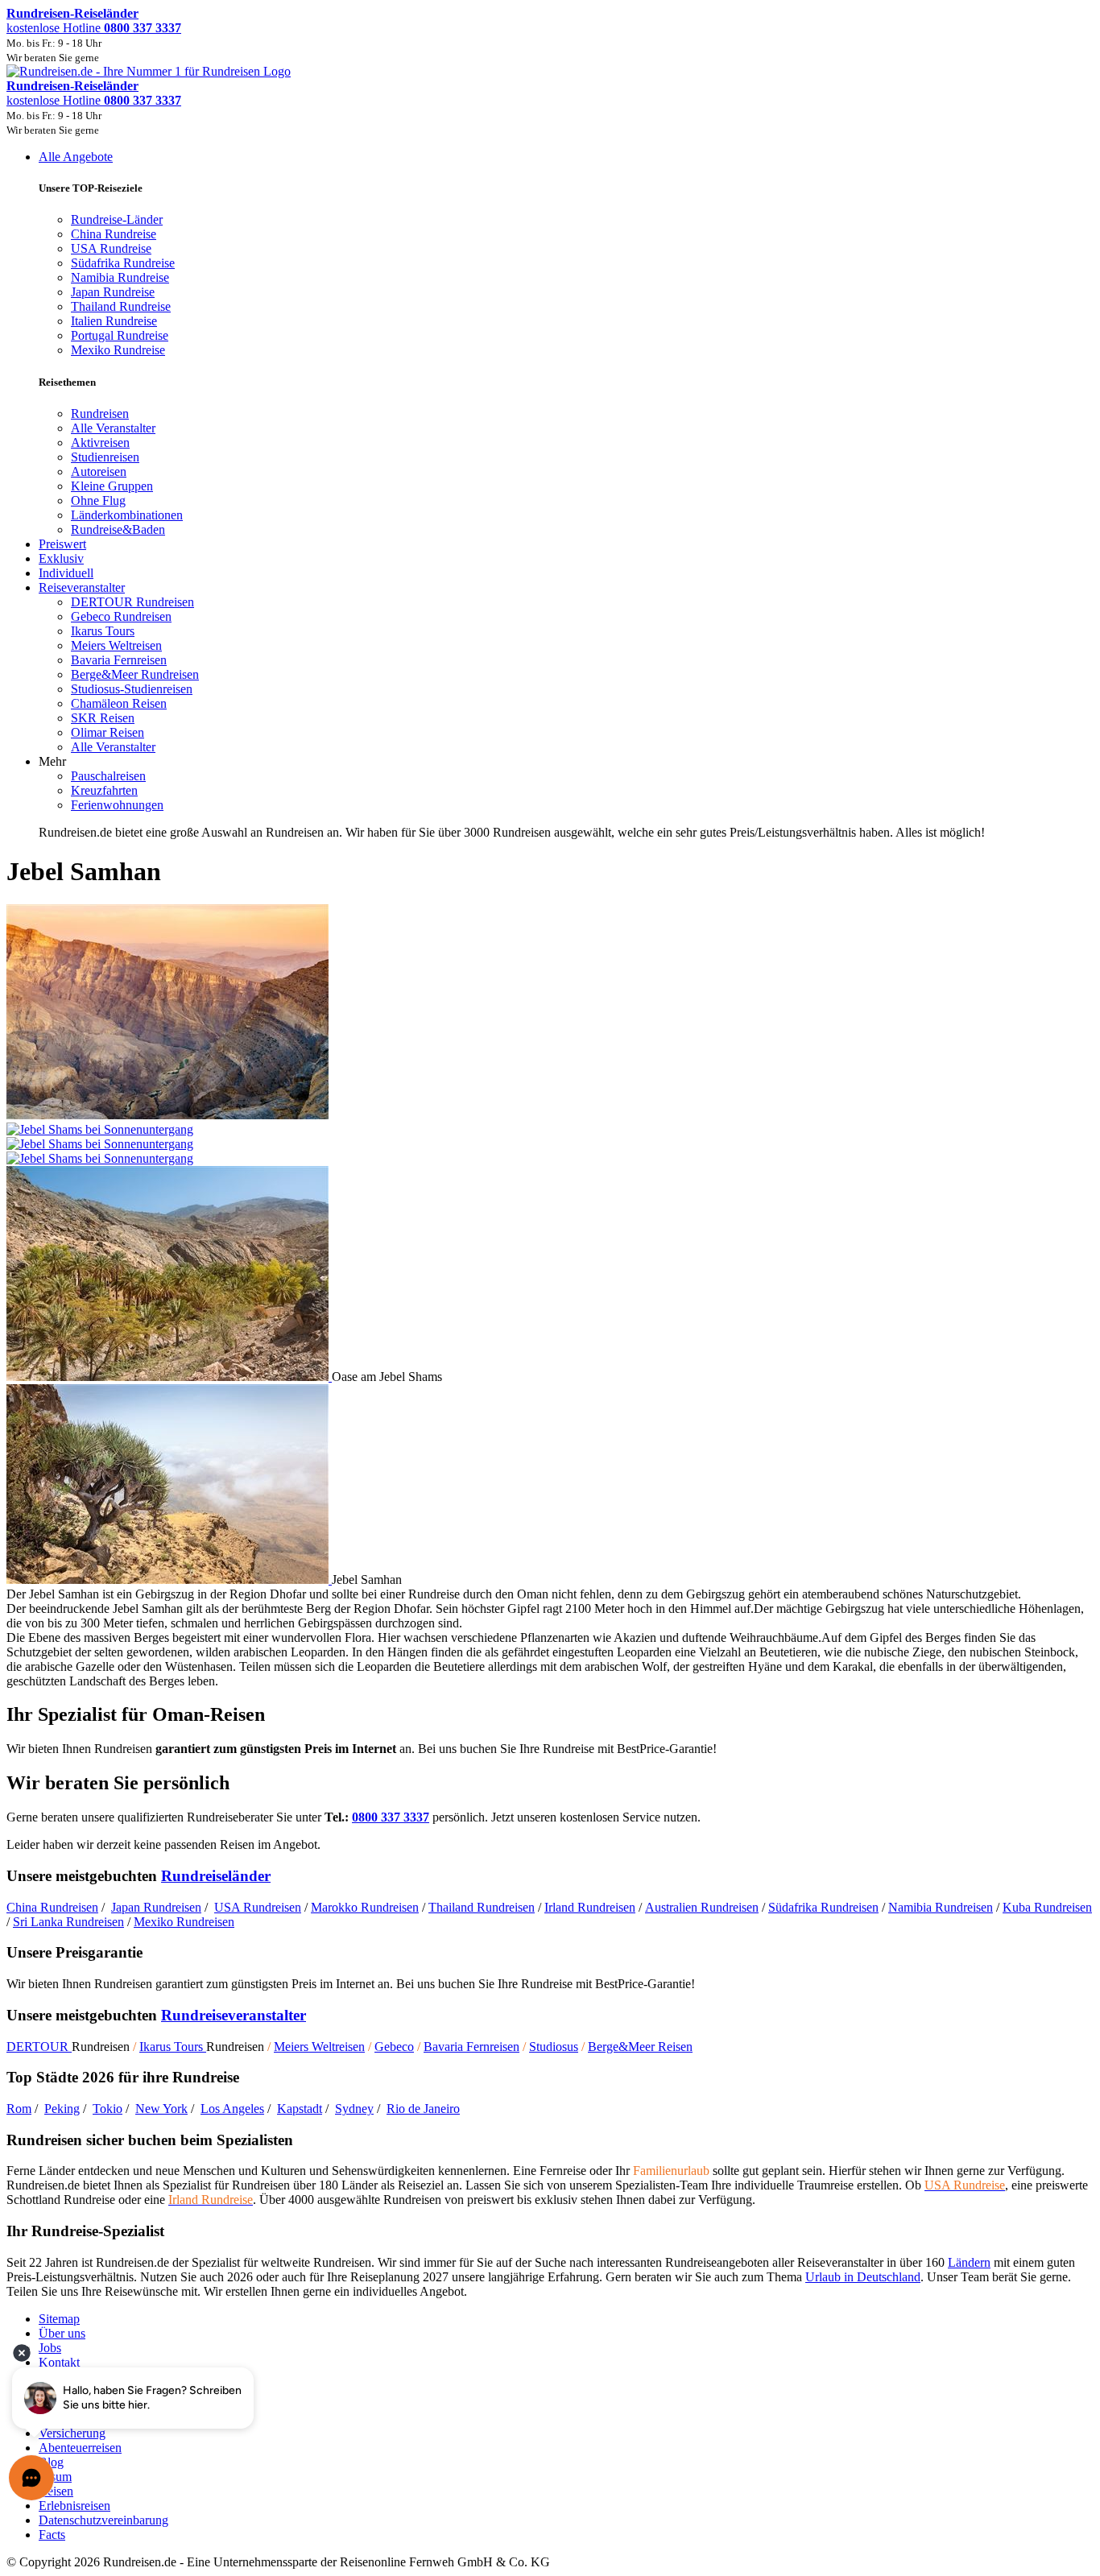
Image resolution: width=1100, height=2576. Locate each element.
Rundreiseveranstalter (234, 2015)
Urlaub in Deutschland (863, 2277)
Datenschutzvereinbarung (103, 2520)
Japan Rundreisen (156, 1907)
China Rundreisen (52, 1907)
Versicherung (72, 2433)
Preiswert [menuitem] (62, 544)
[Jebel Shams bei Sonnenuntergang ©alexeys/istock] (550, 1137)
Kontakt (59, 2362)
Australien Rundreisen (702, 1907)
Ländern (969, 2262)
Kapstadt (300, 2109)
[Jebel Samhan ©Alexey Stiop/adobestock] (169, 1580)
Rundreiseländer (216, 1876)
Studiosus (554, 2047)
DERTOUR (39, 2047)
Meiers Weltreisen (319, 2047)
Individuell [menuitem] (66, 573)
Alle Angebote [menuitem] (76, 157)
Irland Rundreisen (590, 1907)
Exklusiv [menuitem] (61, 558)
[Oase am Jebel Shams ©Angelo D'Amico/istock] (169, 1377)
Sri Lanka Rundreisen (68, 1922)
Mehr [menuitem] (52, 761)
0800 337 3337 (391, 1817)
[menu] (550, 495)
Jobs (50, 2348)
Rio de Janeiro (423, 2109)
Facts (52, 2535)
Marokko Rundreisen (365, 1907)
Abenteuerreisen (80, 2448)
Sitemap (59, 2319)
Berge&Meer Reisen (640, 2047)
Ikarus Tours (173, 2047)
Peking (62, 2109)
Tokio (108, 2109)
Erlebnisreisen (74, 2506)
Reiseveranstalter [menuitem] (82, 587)
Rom (19, 2109)
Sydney (354, 2109)
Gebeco (394, 2047)
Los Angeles (232, 2109)
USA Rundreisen (258, 1907)
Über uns (62, 2333)
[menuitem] (100, 413)
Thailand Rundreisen (482, 1907)
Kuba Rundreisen (1047, 1907)
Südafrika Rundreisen (823, 1907)
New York (161, 2109)
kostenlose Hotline (94, 28)
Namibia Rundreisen (941, 1907)
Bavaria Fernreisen (471, 2047)
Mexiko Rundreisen (184, 1922)
